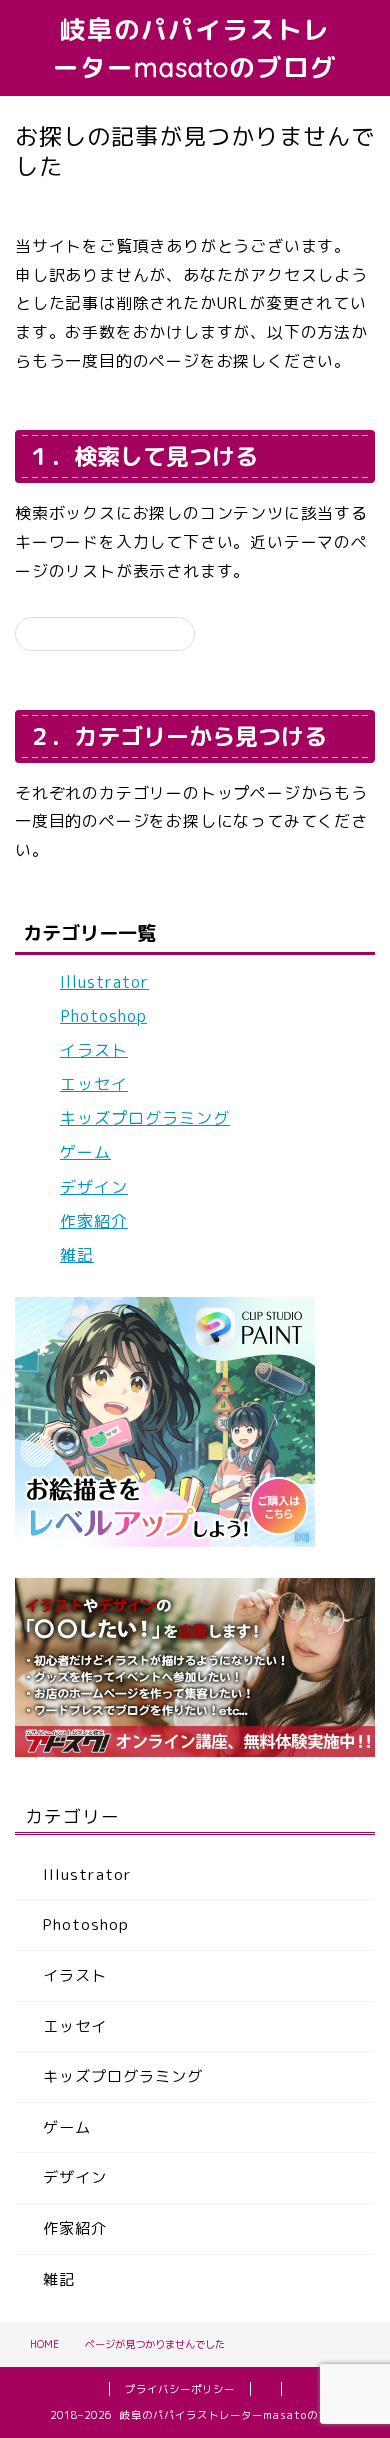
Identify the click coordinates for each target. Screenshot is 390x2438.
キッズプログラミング (145, 1118)
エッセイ (94, 1084)
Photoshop (103, 1016)
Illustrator (104, 982)
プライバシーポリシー (180, 2389)
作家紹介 (94, 1221)
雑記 (77, 1255)
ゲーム (85, 1152)
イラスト (94, 1050)
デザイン (94, 1187)
